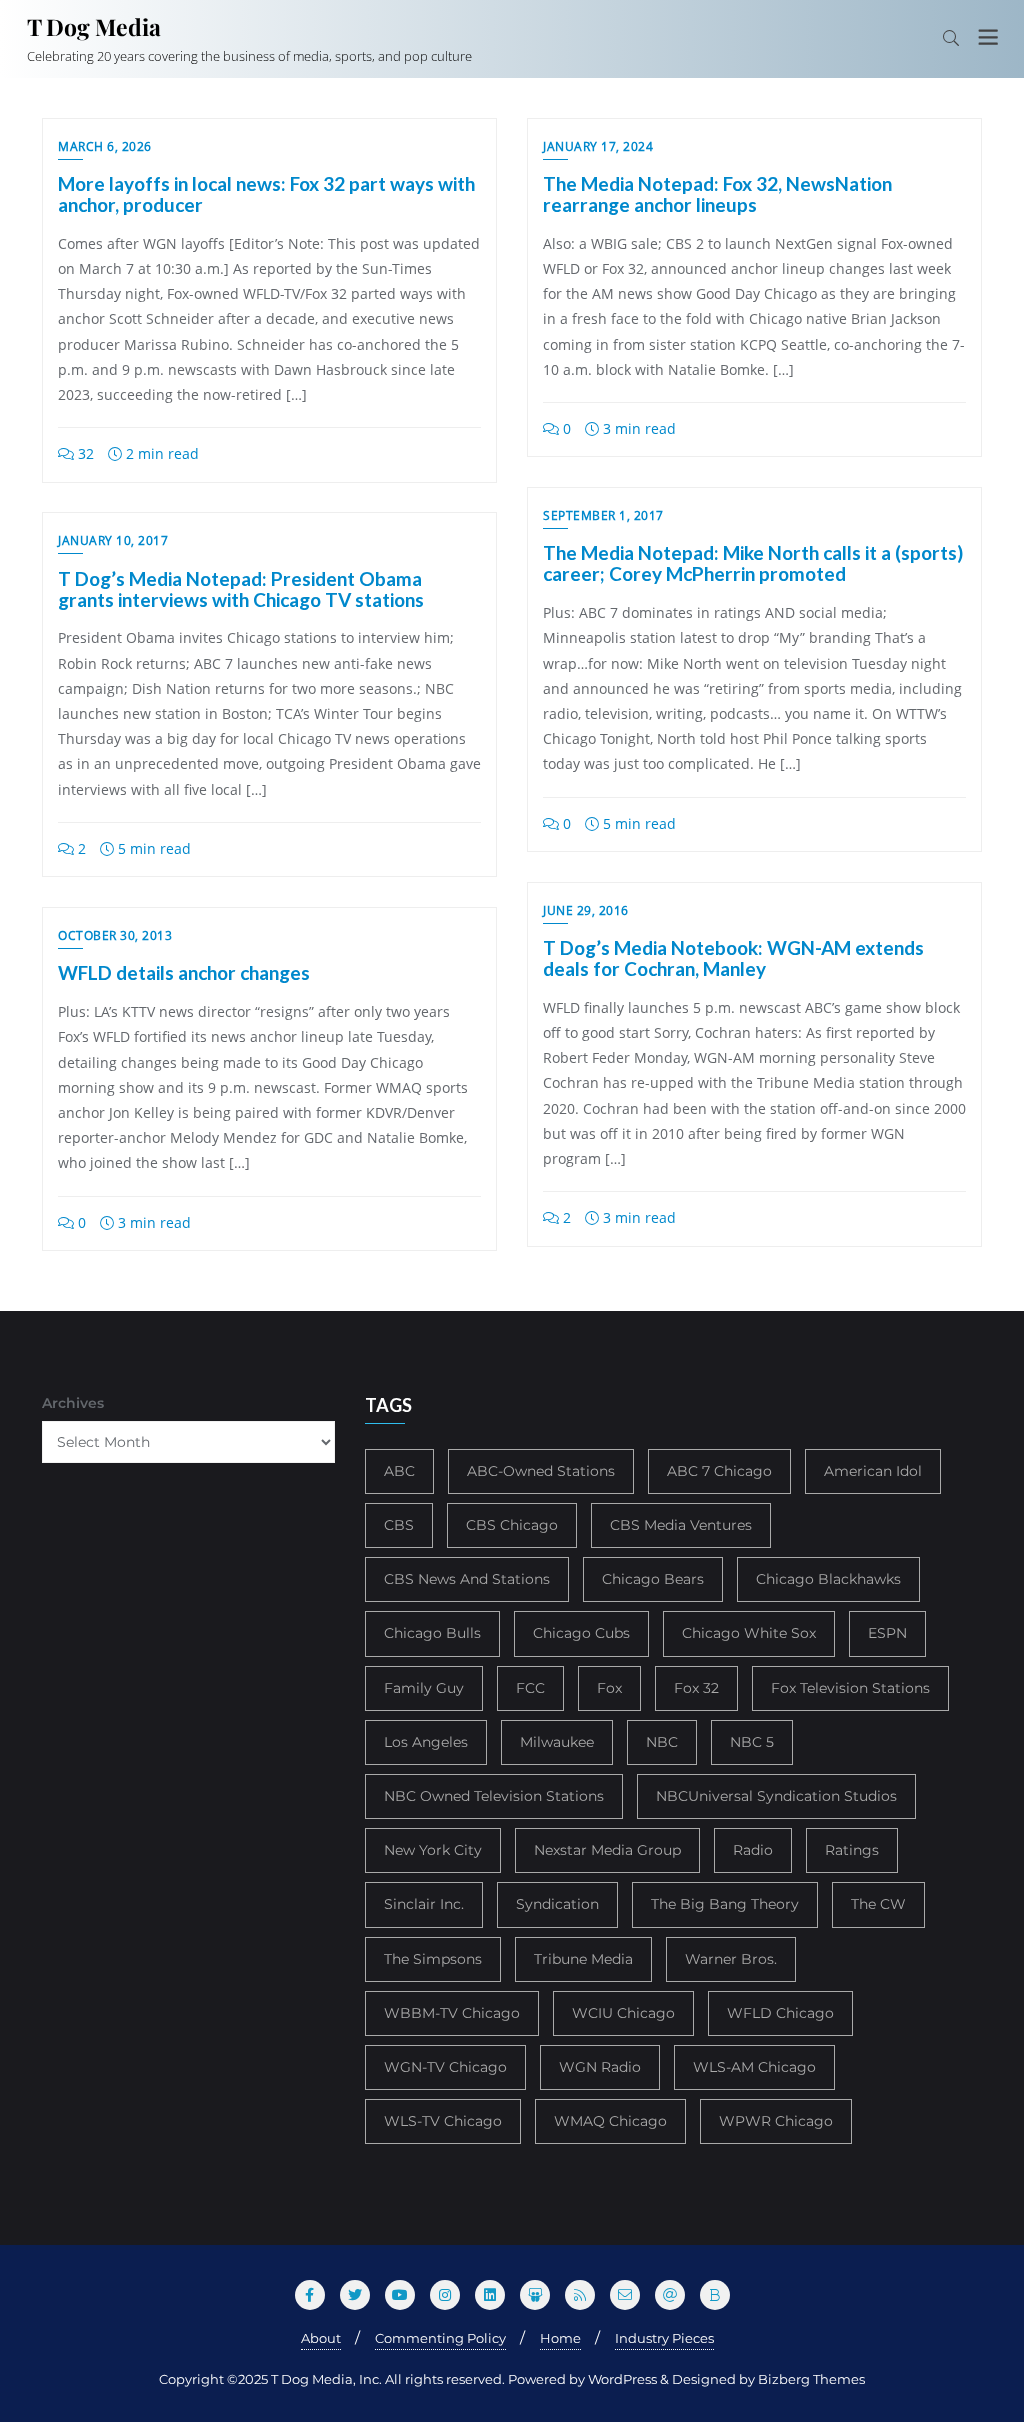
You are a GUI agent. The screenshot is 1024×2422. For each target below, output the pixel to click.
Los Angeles (426, 1742)
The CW (878, 1904)
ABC (399, 1471)
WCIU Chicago (623, 2013)
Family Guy (424, 1688)
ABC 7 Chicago (719, 1471)
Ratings (852, 1850)
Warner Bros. (731, 1959)
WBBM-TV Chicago (452, 2013)
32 (84, 453)
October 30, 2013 (115, 935)
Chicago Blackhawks (828, 1579)
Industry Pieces (664, 2338)
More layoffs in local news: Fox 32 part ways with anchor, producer (266, 194)
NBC (662, 1742)
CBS (399, 1525)
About (321, 2338)
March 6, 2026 (105, 146)
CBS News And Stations (467, 1579)
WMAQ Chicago (610, 2121)
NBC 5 (752, 1742)
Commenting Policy (440, 2338)
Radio (753, 1850)
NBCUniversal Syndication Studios (776, 1796)
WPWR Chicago (776, 2121)
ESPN (887, 1633)
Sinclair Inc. (424, 1904)
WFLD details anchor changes (184, 972)
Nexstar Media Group (607, 1850)
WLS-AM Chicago (754, 2067)
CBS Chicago (512, 1525)
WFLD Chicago (780, 2013)
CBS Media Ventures (681, 1525)
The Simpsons (433, 1959)
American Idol (873, 1471)
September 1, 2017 (603, 515)
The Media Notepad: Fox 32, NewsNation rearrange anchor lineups (717, 194)
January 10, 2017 (113, 540)
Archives (73, 1403)
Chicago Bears (653, 1579)
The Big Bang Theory (725, 1904)
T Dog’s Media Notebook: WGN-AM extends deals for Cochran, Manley (733, 958)
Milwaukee (557, 1742)
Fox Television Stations (850, 1688)
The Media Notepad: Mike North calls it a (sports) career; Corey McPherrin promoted (753, 563)
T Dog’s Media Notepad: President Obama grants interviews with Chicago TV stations (241, 589)
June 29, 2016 (586, 910)
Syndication (557, 1904)
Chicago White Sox (749, 1633)
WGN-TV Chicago (445, 2067)
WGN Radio (600, 2067)
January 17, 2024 (598, 146)
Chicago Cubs (581, 1633)
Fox (609, 1688)
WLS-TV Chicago (443, 2121)
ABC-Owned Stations (541, 1471)
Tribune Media (583, 1959)
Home (560, 2338)
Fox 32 (696, 1688)
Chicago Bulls (432, 1633)
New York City (433, 1850)
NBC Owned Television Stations (494, 1796)
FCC (530, 1688)
